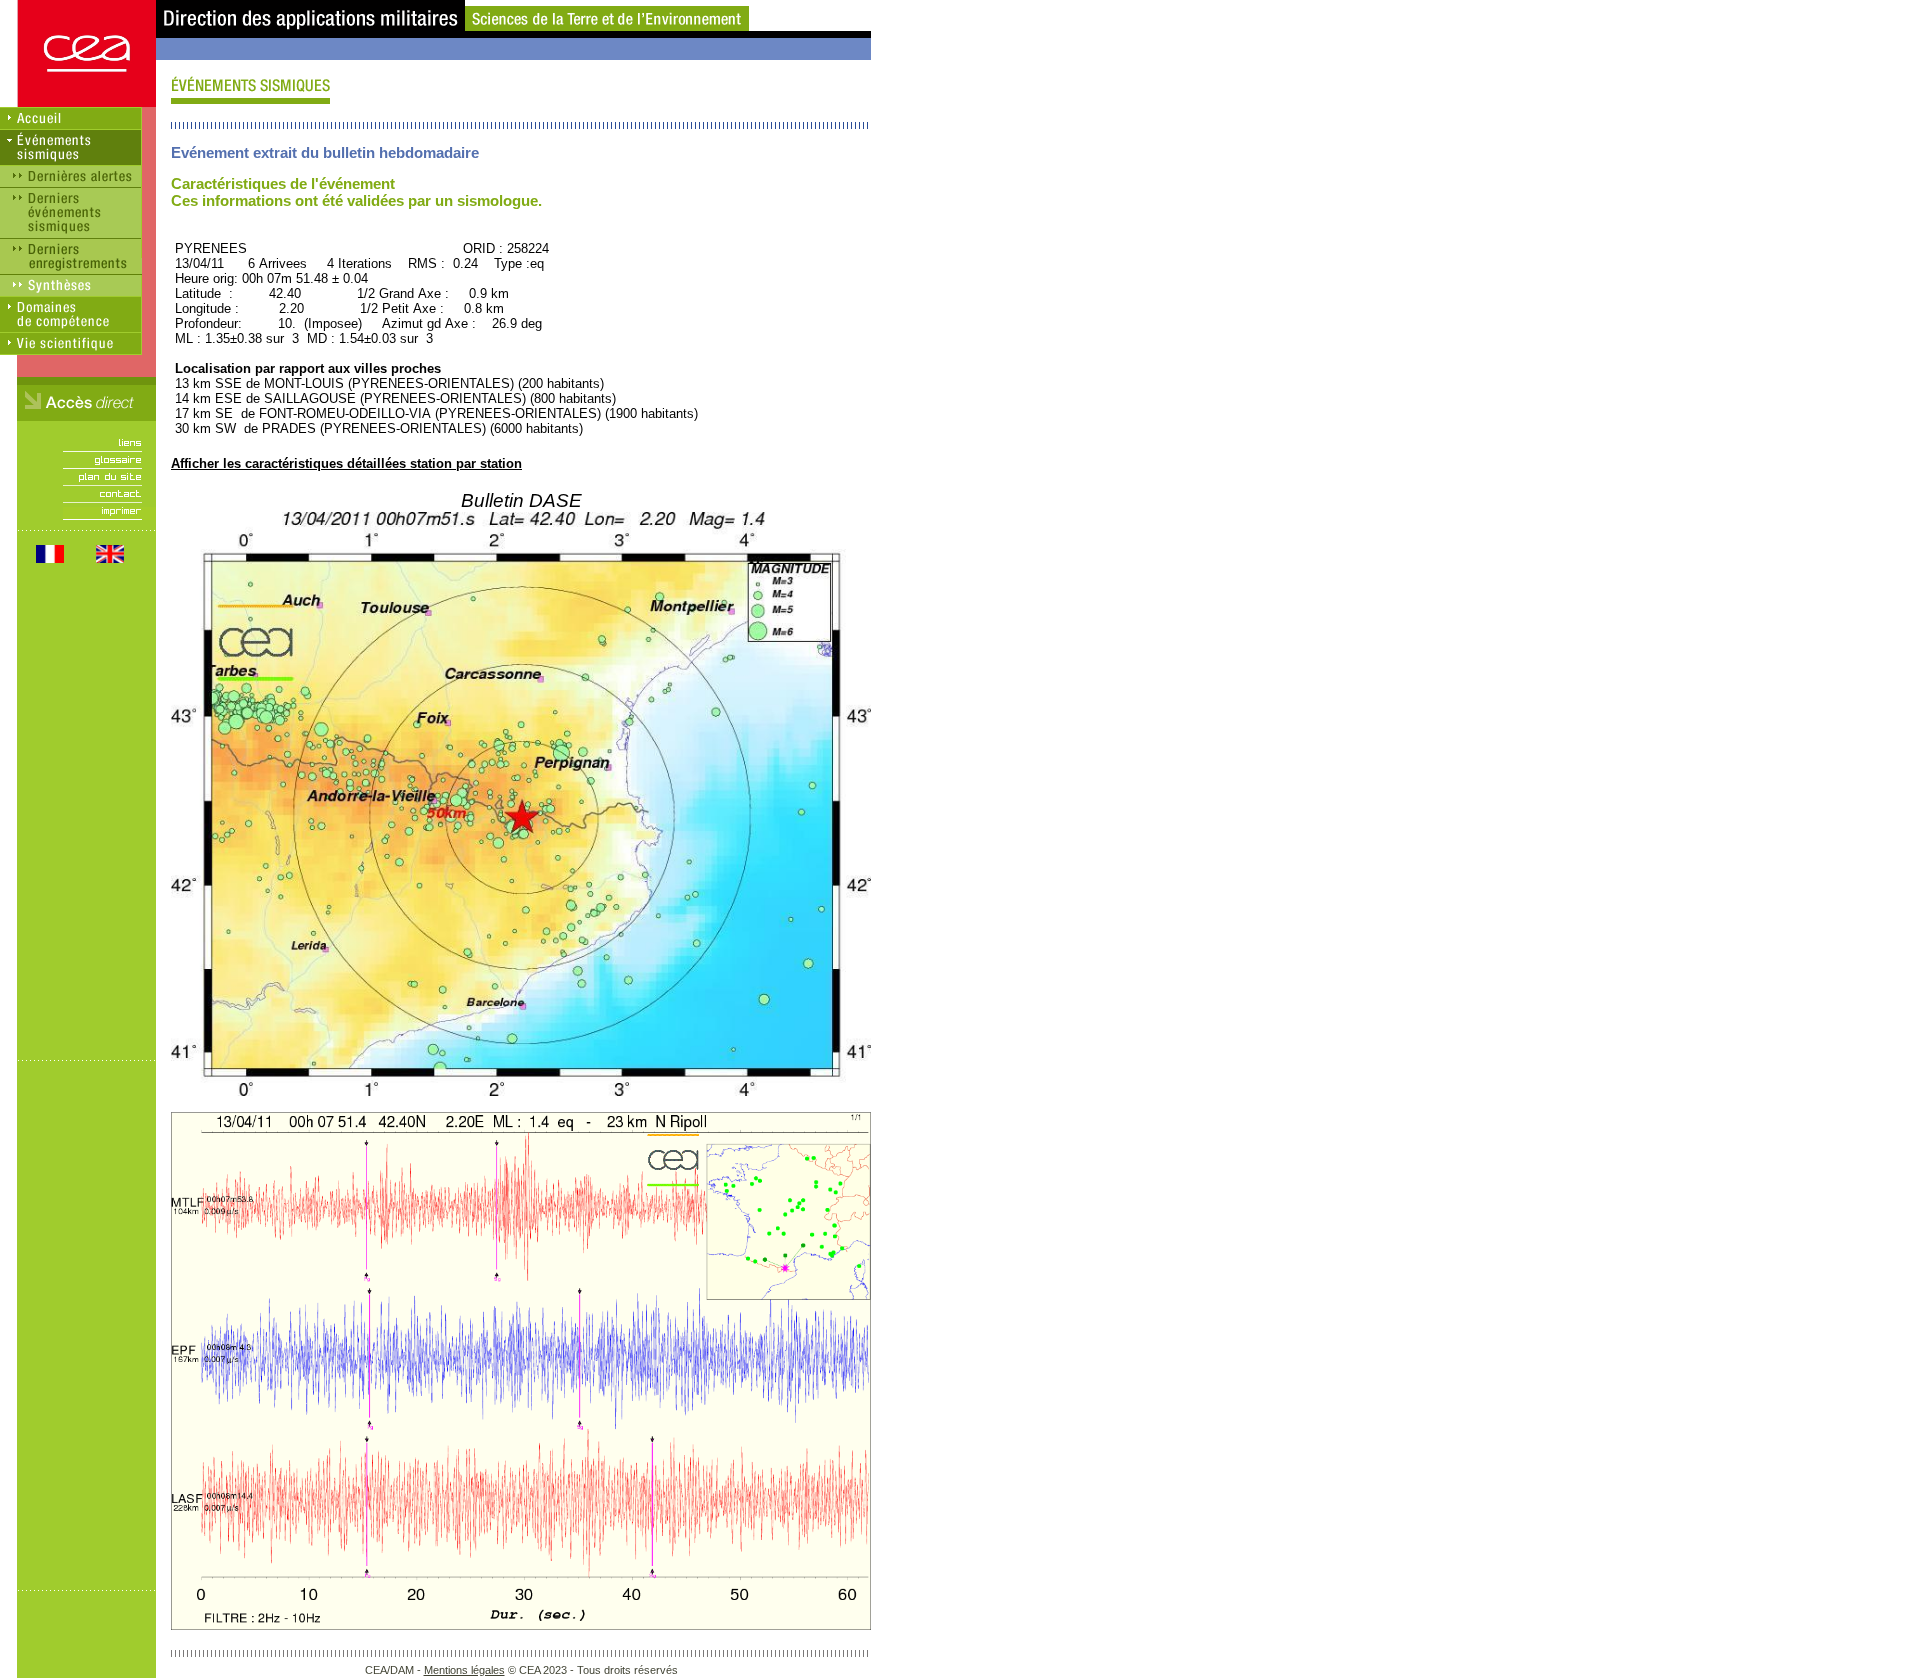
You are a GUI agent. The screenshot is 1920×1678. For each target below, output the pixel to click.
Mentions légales (464, 1670)
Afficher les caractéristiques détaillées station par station (346, 463)
